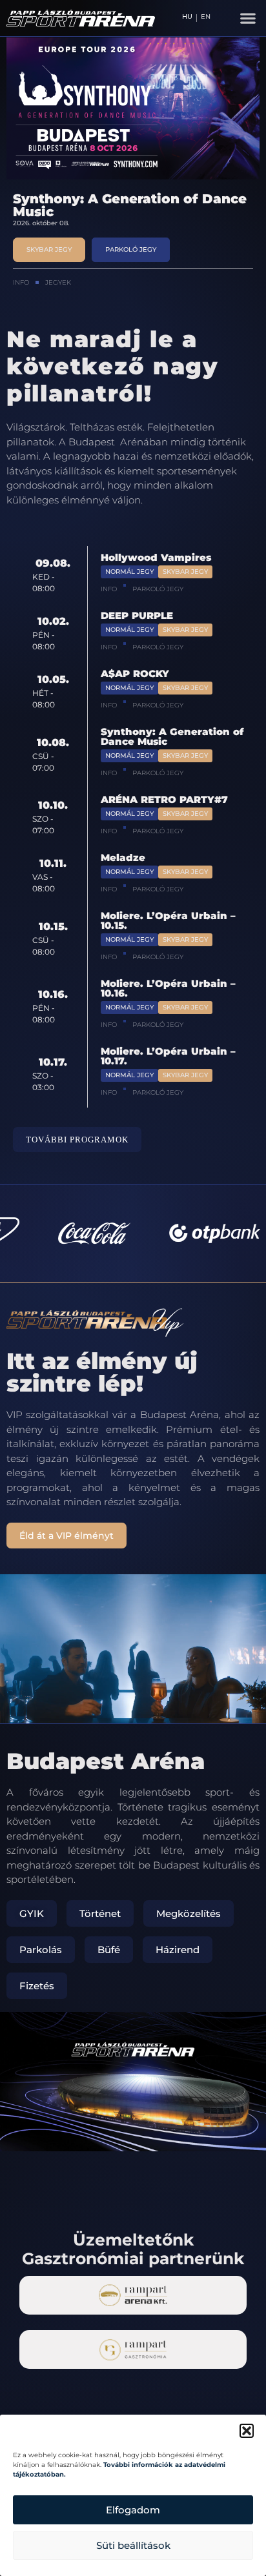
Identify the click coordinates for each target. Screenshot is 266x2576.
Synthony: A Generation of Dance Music (130, 205)
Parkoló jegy (158, 589)
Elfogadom (133, 2510)
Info (21, 282)
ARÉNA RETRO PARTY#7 (164, 799)
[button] (247, 2431)
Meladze (123, 857)
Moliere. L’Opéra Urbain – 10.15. (168, 920)
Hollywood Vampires (156, 557)
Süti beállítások (133, 2545)
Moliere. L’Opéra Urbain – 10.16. (168, 988)
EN (206, 17)
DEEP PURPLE (137, 615)
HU (187, 17)
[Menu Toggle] (248, 18)
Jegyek (58, 282)
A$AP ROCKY (135, 674)
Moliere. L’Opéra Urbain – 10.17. (168, 1056)
